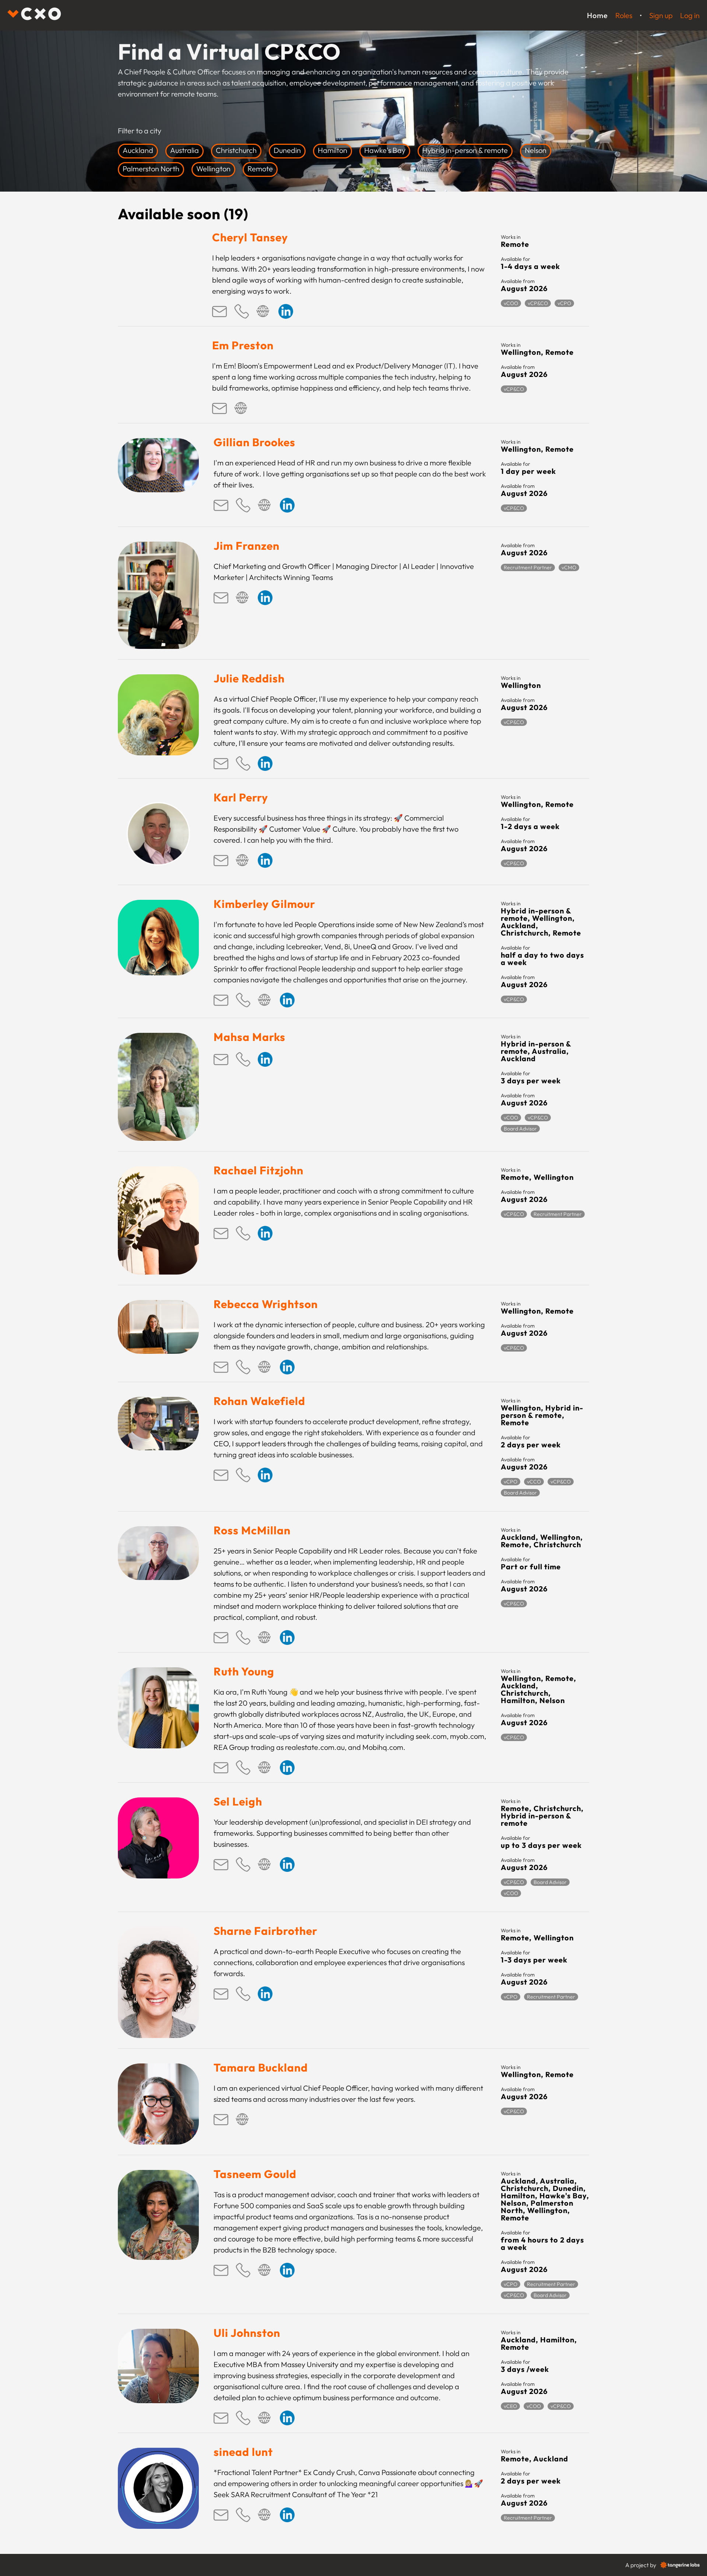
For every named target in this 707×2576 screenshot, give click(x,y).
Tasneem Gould (255, 2174)
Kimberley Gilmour (264, 904)
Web (264, 311)
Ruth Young (244, 1671)
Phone (242, 311)
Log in (690, 15)
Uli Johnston (247, 2333)
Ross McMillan (252, 1530)
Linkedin (286, 311)
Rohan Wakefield (259, 1401)
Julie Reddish (249, 678)
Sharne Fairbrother (265, 1931)
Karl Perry (241, 797)
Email (219, 311)
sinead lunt (243, 2452)
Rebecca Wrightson (266, 1304)
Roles (624, 15)
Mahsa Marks (249, 1037)
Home (597, 15)
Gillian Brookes (254, 442)
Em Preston (243, 345)
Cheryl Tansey (250, 237)
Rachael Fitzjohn (258, 1170)
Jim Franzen (247, 546)
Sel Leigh (238, 1801)
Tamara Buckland (261, 2068)
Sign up (661, 15)
